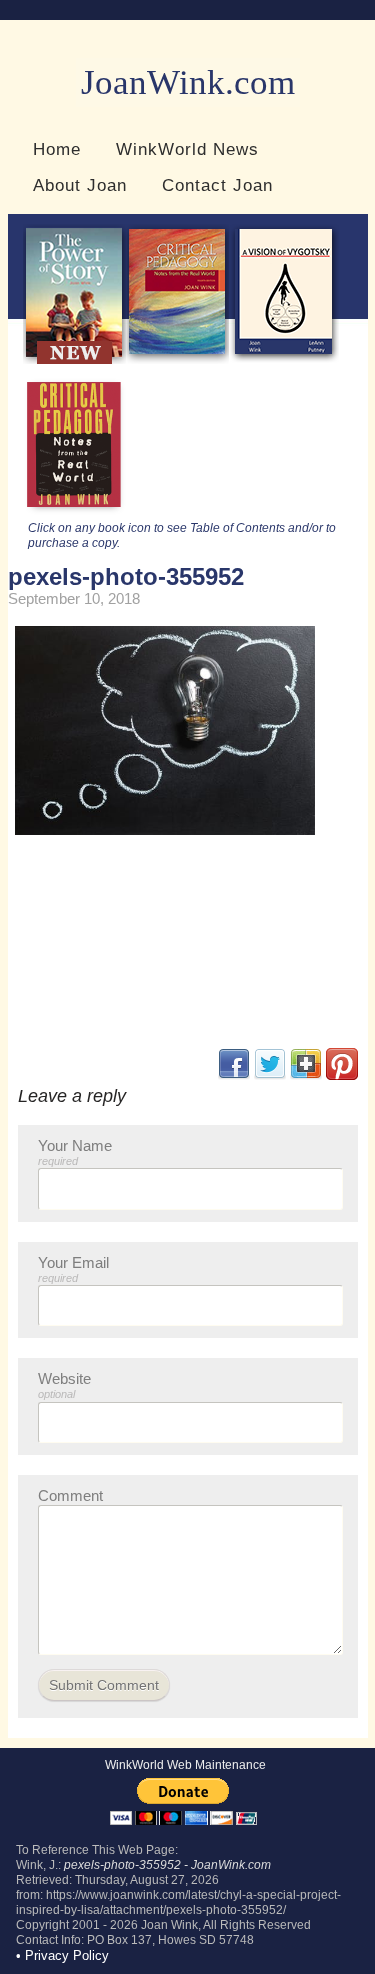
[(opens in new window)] (342, 1075)
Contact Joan (217, 185)
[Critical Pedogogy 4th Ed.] (177, 359)
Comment (70, 1495)
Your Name (75, 1152)
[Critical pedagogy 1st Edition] (74, 512)
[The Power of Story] (74, 359)
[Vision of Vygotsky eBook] (284, 359)
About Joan (80, 185)
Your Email (73, 1269)
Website (64, 1385)
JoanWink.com (188, 82)
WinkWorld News (187, 149)
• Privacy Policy (62, 1955)
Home (57, 149)
